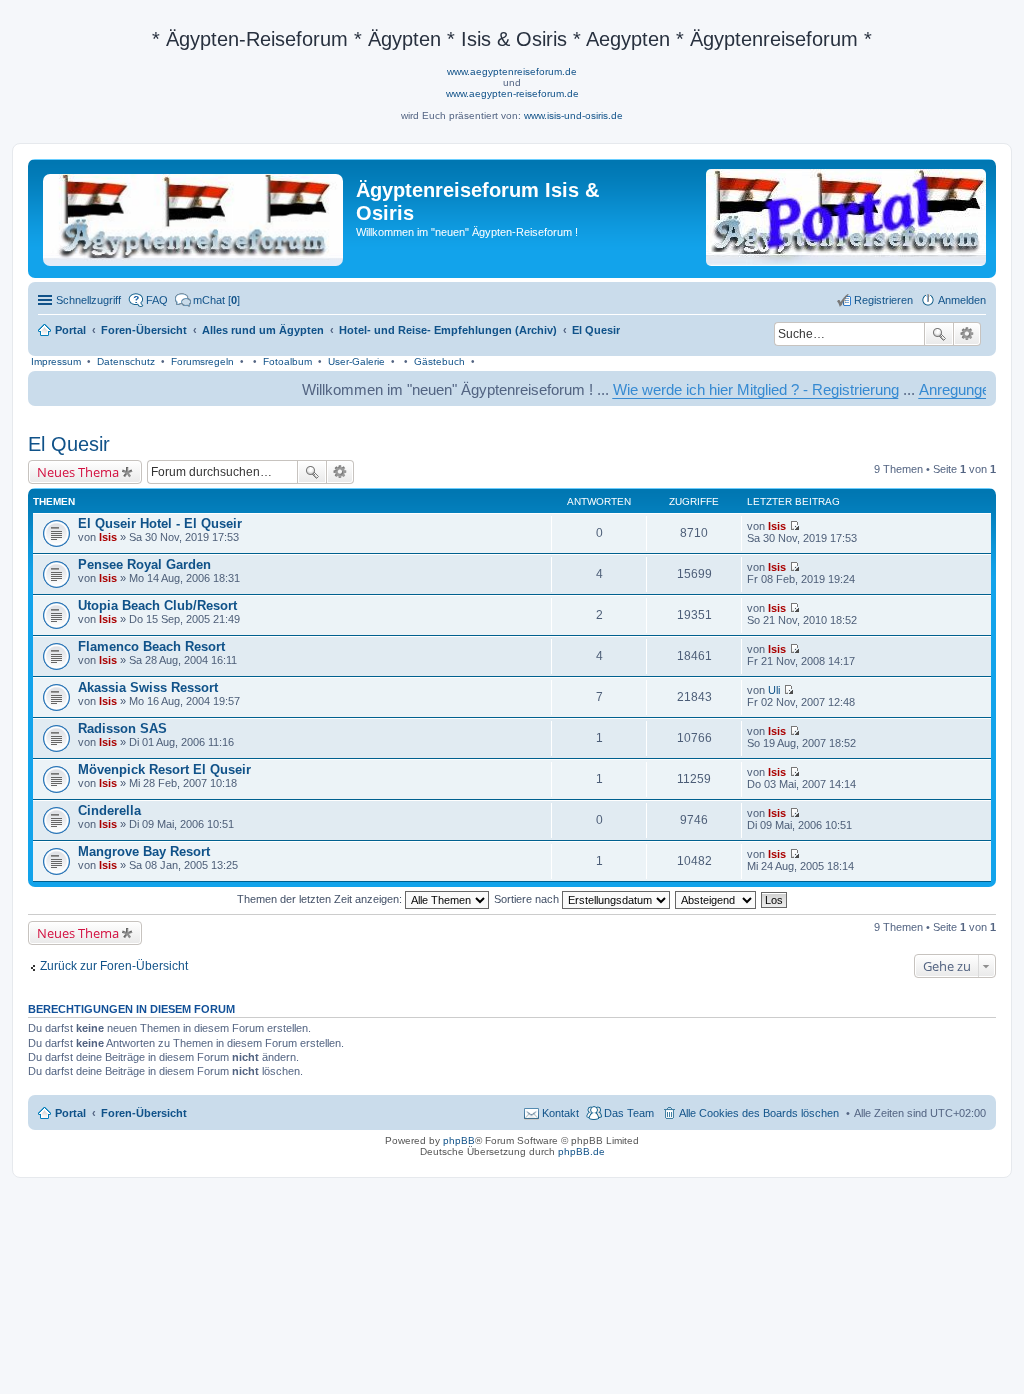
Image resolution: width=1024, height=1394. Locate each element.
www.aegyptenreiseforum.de (512, 71)
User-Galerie (356, 361)
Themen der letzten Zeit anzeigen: (321, 899)
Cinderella (109, 810)
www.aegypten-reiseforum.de (512, 93)
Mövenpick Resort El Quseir (164, 769)
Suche (939, 334)
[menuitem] (207, 300)
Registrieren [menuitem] (883, 300)
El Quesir (69, 444)
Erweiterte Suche (967, 334)
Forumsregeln (202, 361)
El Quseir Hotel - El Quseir (160, 523)
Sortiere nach (528, 899)
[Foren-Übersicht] (194, 216)
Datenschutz (126, 361)
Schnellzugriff (88, 300)
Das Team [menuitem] (629, 1113)
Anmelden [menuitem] (962, 300)
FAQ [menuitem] (157, 300)
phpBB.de (581, 1151)
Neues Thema (78, 472)
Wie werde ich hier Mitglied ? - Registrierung (731, 389)
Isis (108, 537)
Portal (70, 330)
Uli (774, 690)
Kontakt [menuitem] (560, 1113)
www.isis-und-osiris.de (573, 115)
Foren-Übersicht (144, 1113)
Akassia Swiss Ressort (148, 687)
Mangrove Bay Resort (144, 851)
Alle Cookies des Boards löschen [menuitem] (759, 1113)
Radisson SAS (122, 728)
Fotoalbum (287, 361)
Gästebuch (439, 361)
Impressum (56, 361)
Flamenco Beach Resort (151, 646)
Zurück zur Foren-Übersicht (114, 966)
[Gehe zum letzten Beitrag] (794, 526)
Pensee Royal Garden (144, 564)
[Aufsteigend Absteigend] (716, 899)
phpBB (459, 1140)
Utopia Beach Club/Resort (157, 605)
